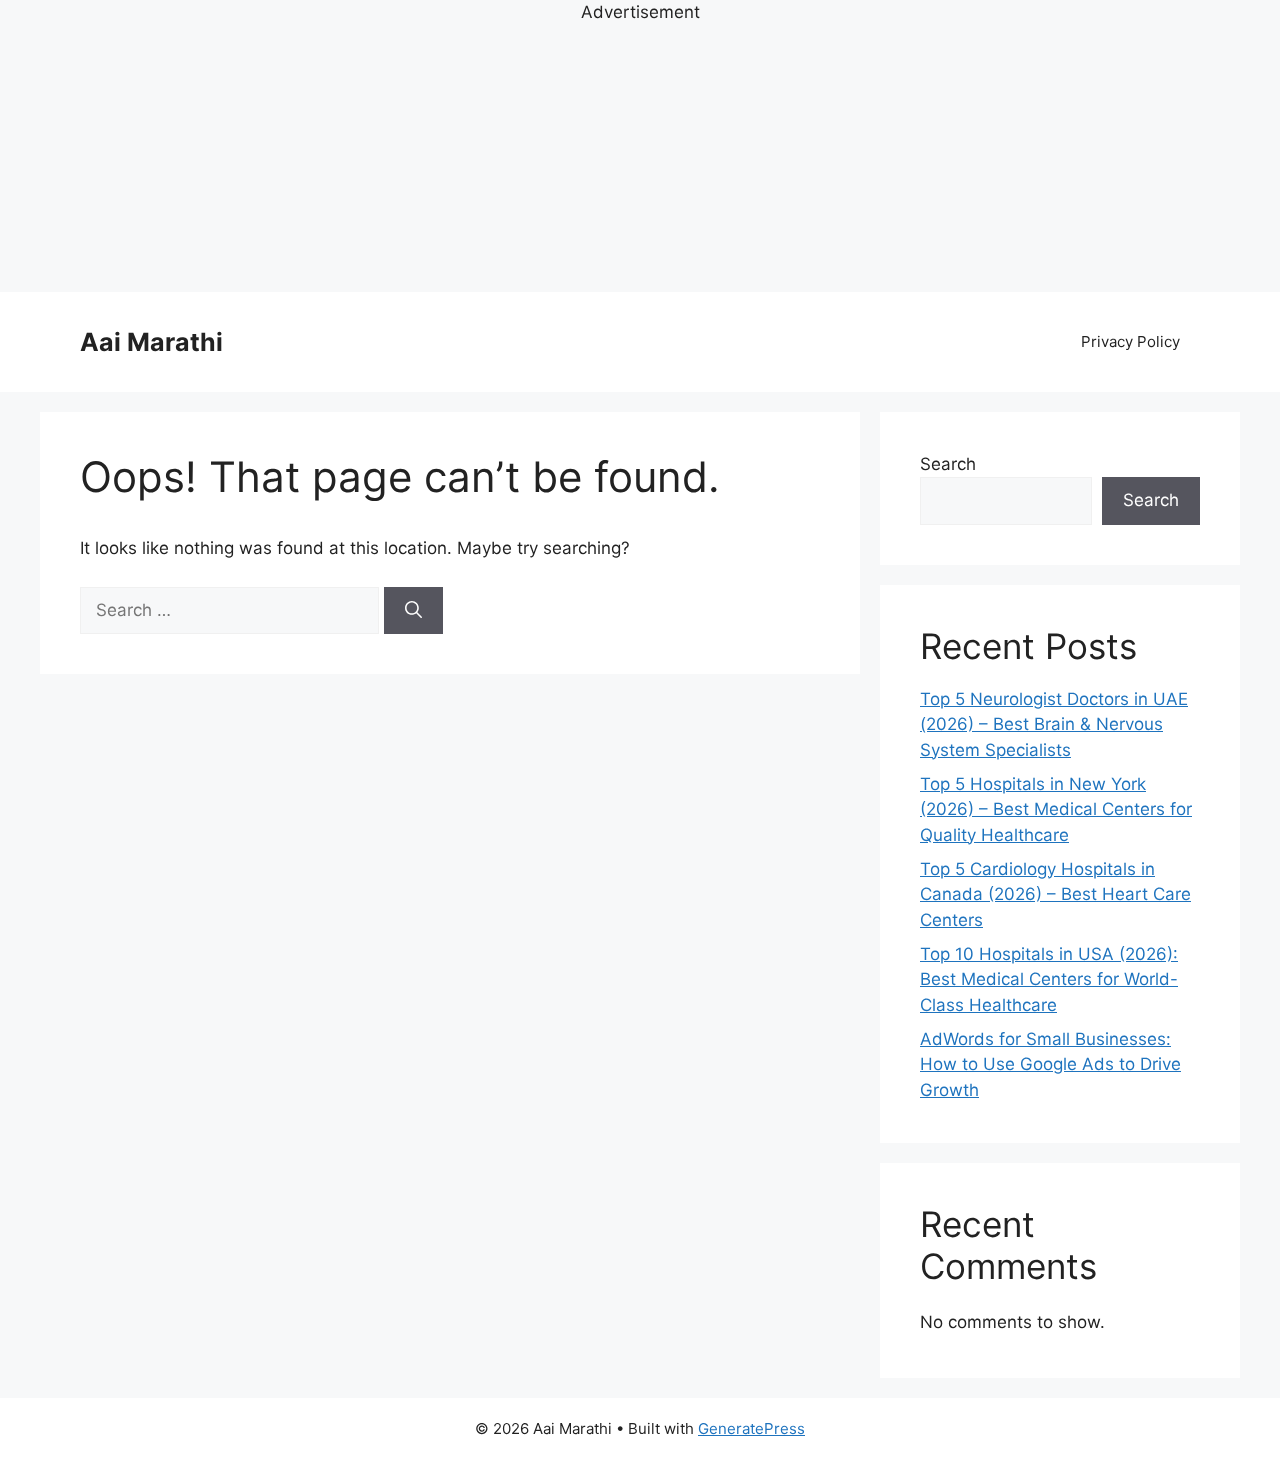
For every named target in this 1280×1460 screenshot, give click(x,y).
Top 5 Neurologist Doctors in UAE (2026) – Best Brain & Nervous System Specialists (1054, 724)
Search (948, 464)
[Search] (413, 611)
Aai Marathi (151, 342)
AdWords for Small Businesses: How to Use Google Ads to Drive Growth (1050, 1064)
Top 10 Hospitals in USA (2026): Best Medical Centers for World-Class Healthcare (1049, 979)
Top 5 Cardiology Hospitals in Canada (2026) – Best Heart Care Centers (1055, 894)
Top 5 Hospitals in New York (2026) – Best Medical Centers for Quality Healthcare (1056, 809)
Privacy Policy (1130, 341)
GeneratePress (751, 1428)
